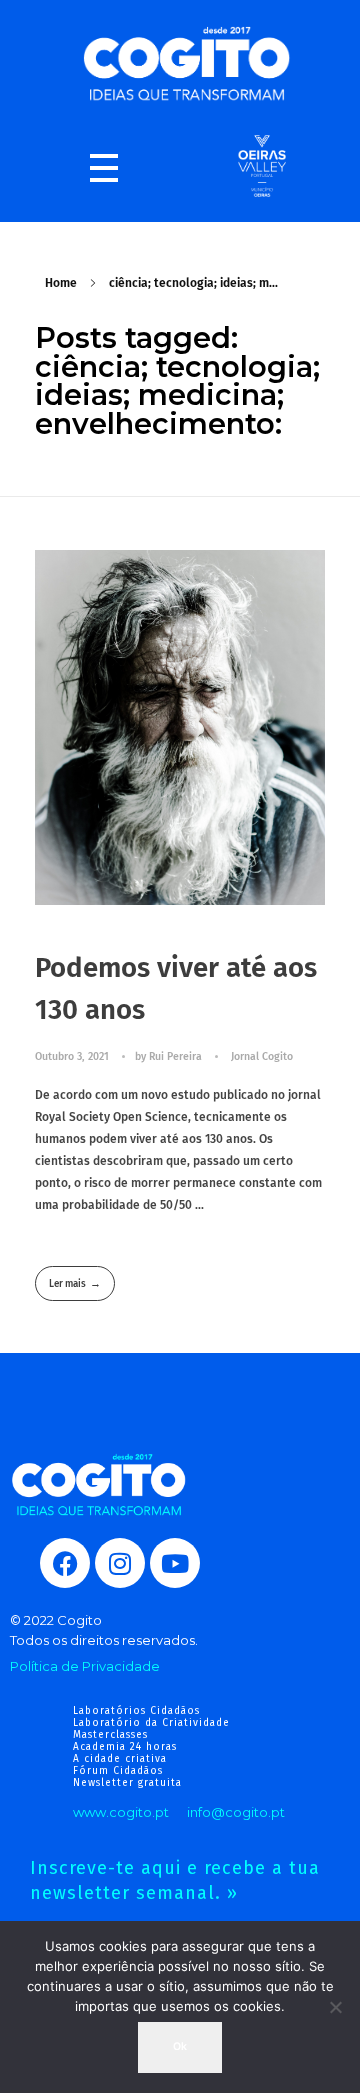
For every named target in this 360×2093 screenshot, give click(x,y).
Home (61, 283)
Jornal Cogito (262, 1056)
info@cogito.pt (236, 1812)
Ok (180, 2046)
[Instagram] (120, 1563)
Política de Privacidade (85, 1666)
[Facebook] (65, 1563)
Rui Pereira (177, 1056)
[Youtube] (175, 1563)
